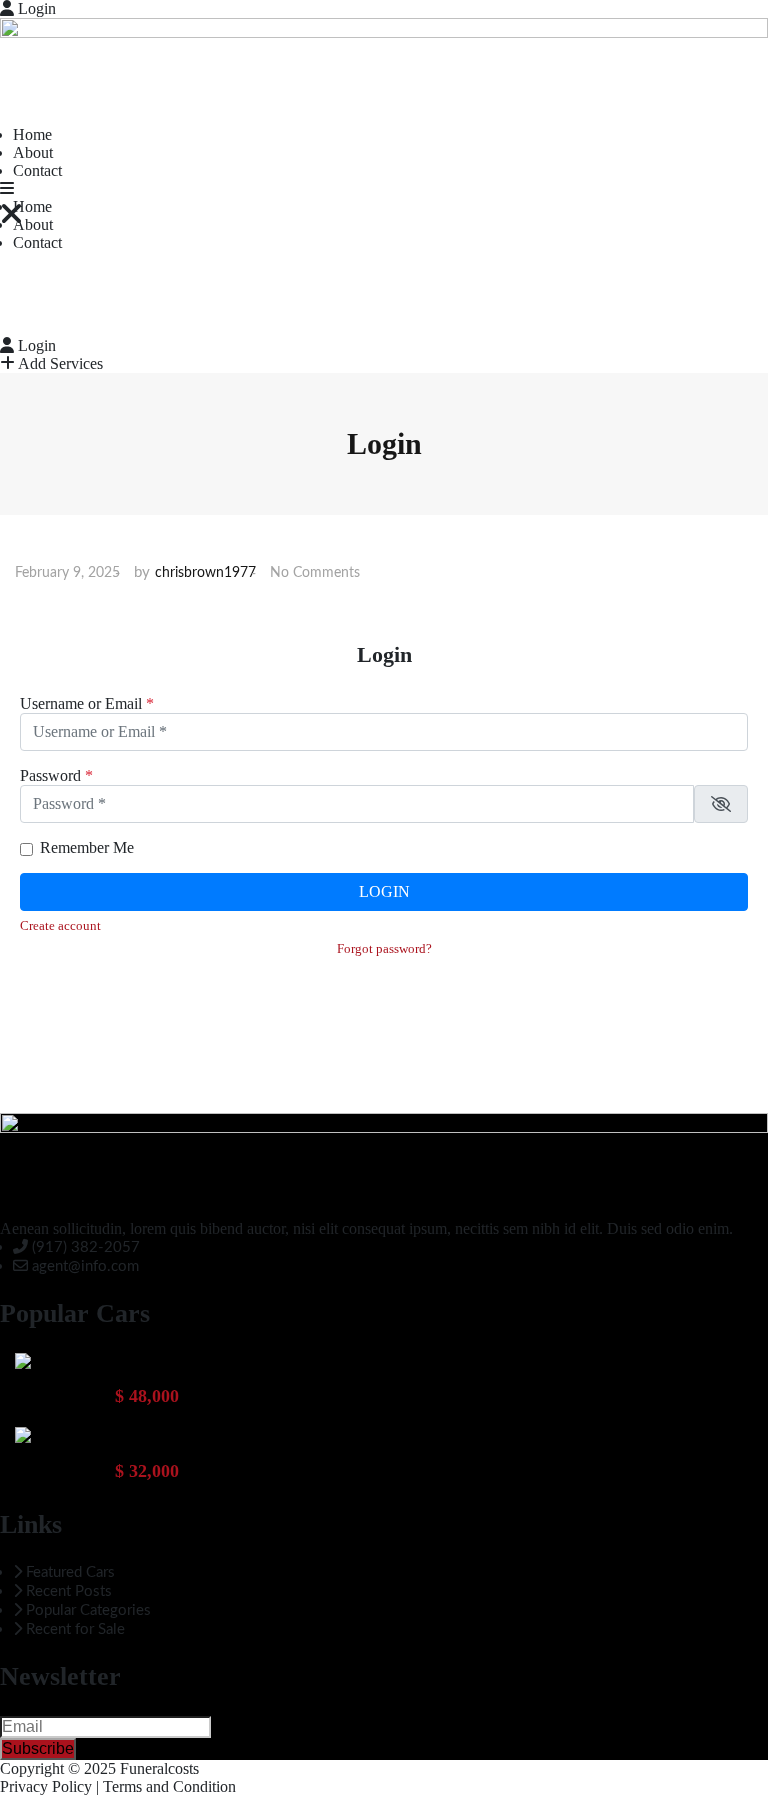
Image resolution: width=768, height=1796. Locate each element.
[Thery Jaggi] (23, 1361)
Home (32, 134)
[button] (7, 189)
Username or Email (87, 703)
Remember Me (87, 847)
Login (35, 8)
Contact (37, 170)
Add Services (59, 363)
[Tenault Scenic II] (23, 1435)
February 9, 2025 (67, 573)
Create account (60, 926)
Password (56, 775)
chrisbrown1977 (205, 573)
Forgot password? (384, 949)
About (33, 152)
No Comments (315, 573)
